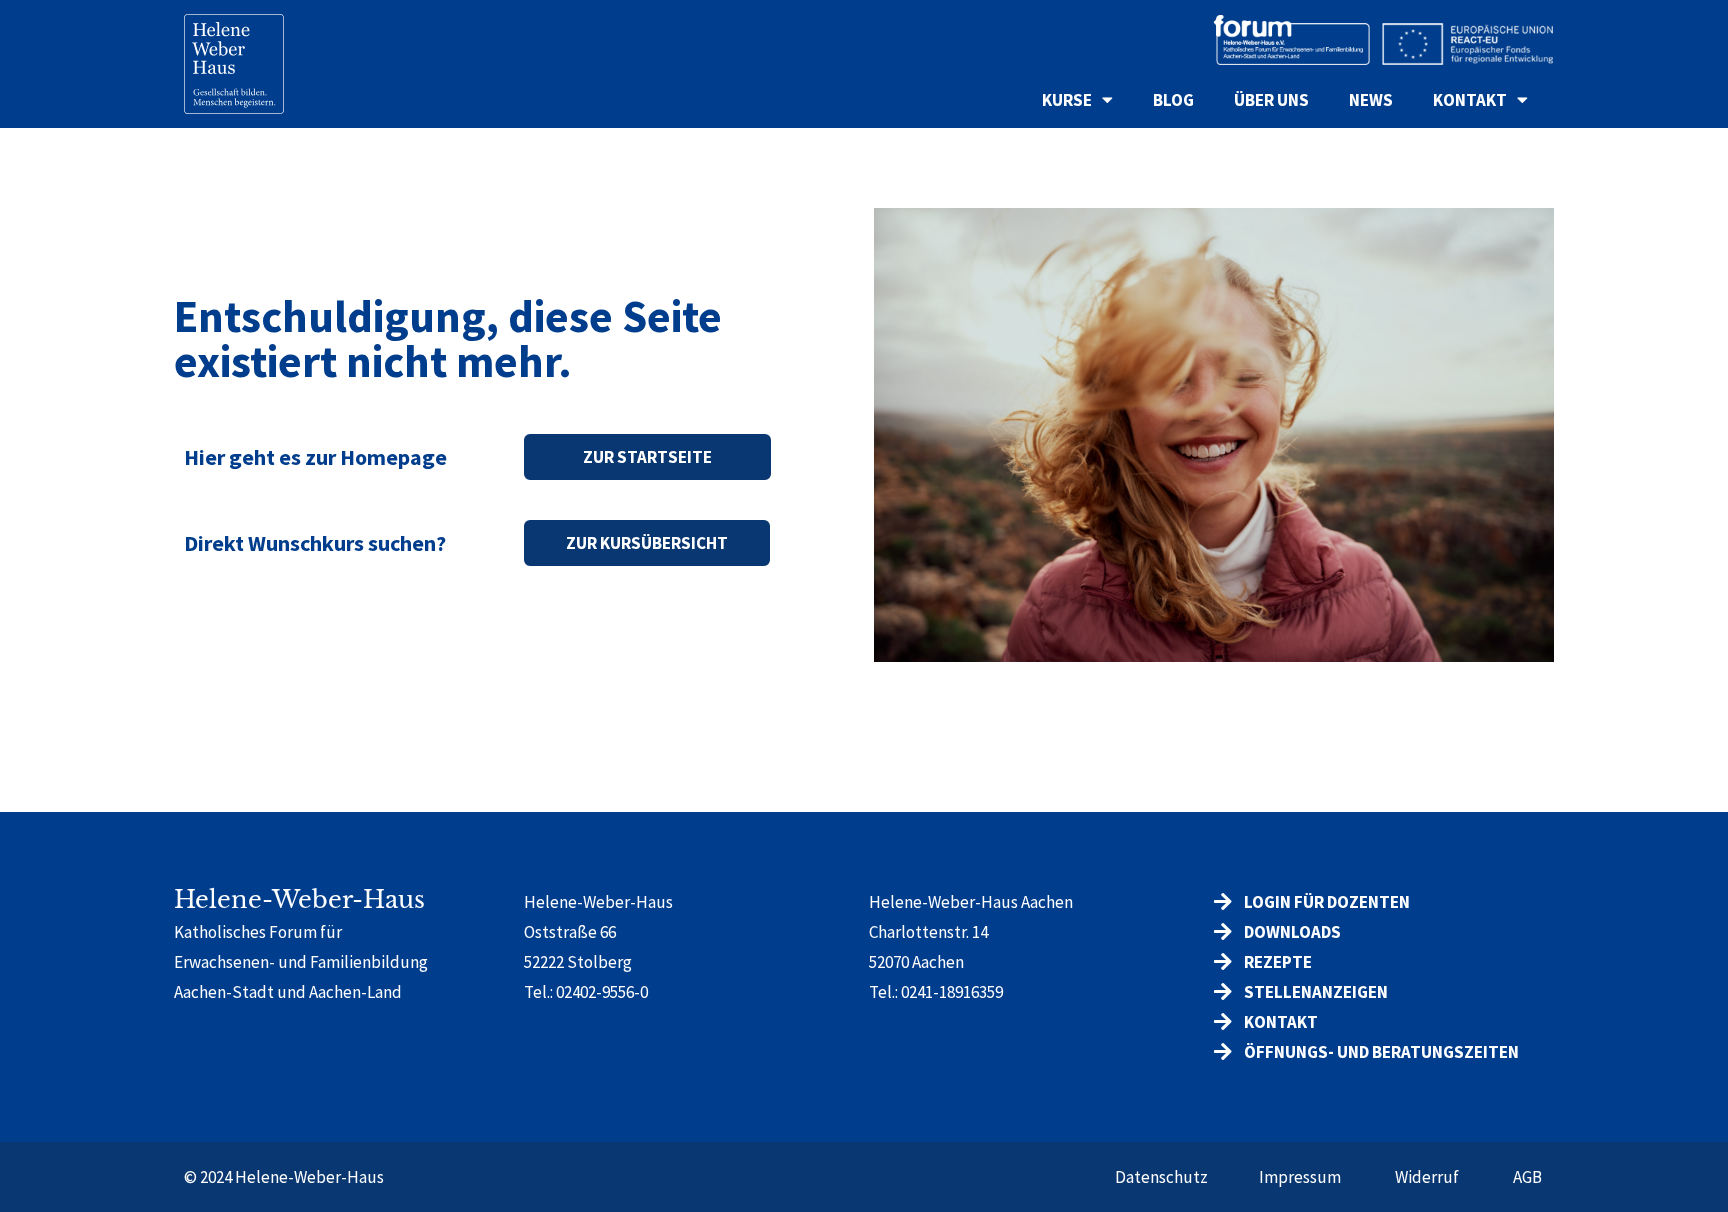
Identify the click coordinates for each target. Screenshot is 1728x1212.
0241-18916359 (952, 992)
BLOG (1173, 100)
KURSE (1067, 100)
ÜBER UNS (1271, 100)
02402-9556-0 (602, 992)
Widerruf (1427, 1177)
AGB (1527, 1177)
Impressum (1300, 1177)
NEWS (1371, 100)
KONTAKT (1470, 100)
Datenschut (1157, 1177)
